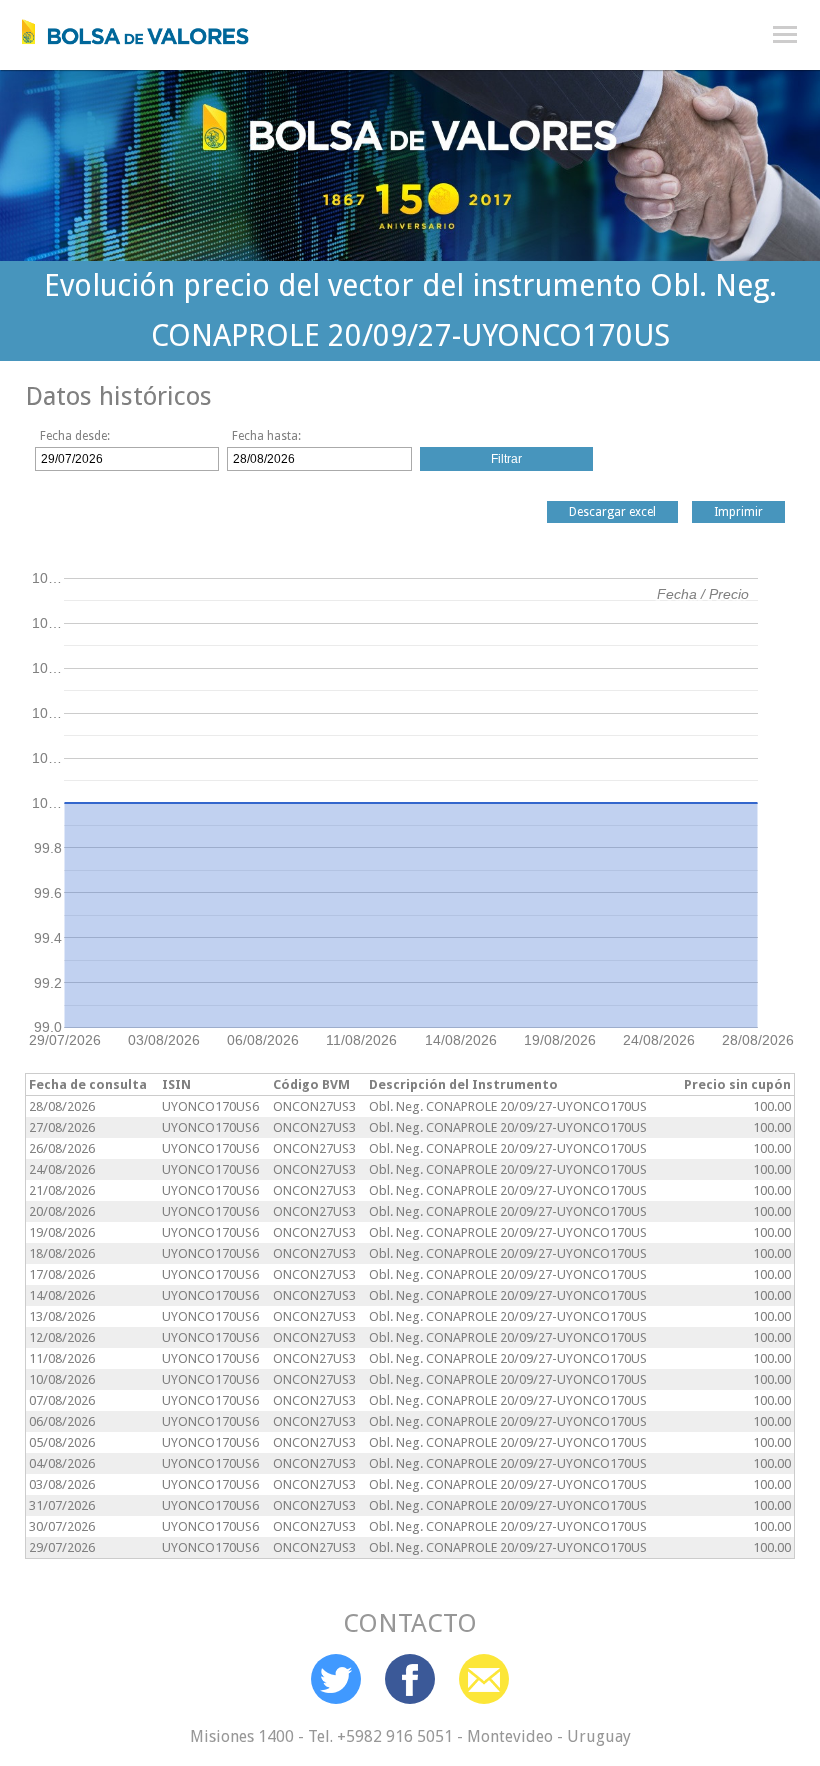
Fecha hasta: (266, 436)
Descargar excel (612, 512)
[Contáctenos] (484, 1679)
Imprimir (738, 512)
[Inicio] (125, 27)
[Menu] (785, 35)
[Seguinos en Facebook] (410, 1679)
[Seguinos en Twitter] (336, 1679)
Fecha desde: (75, 436)
